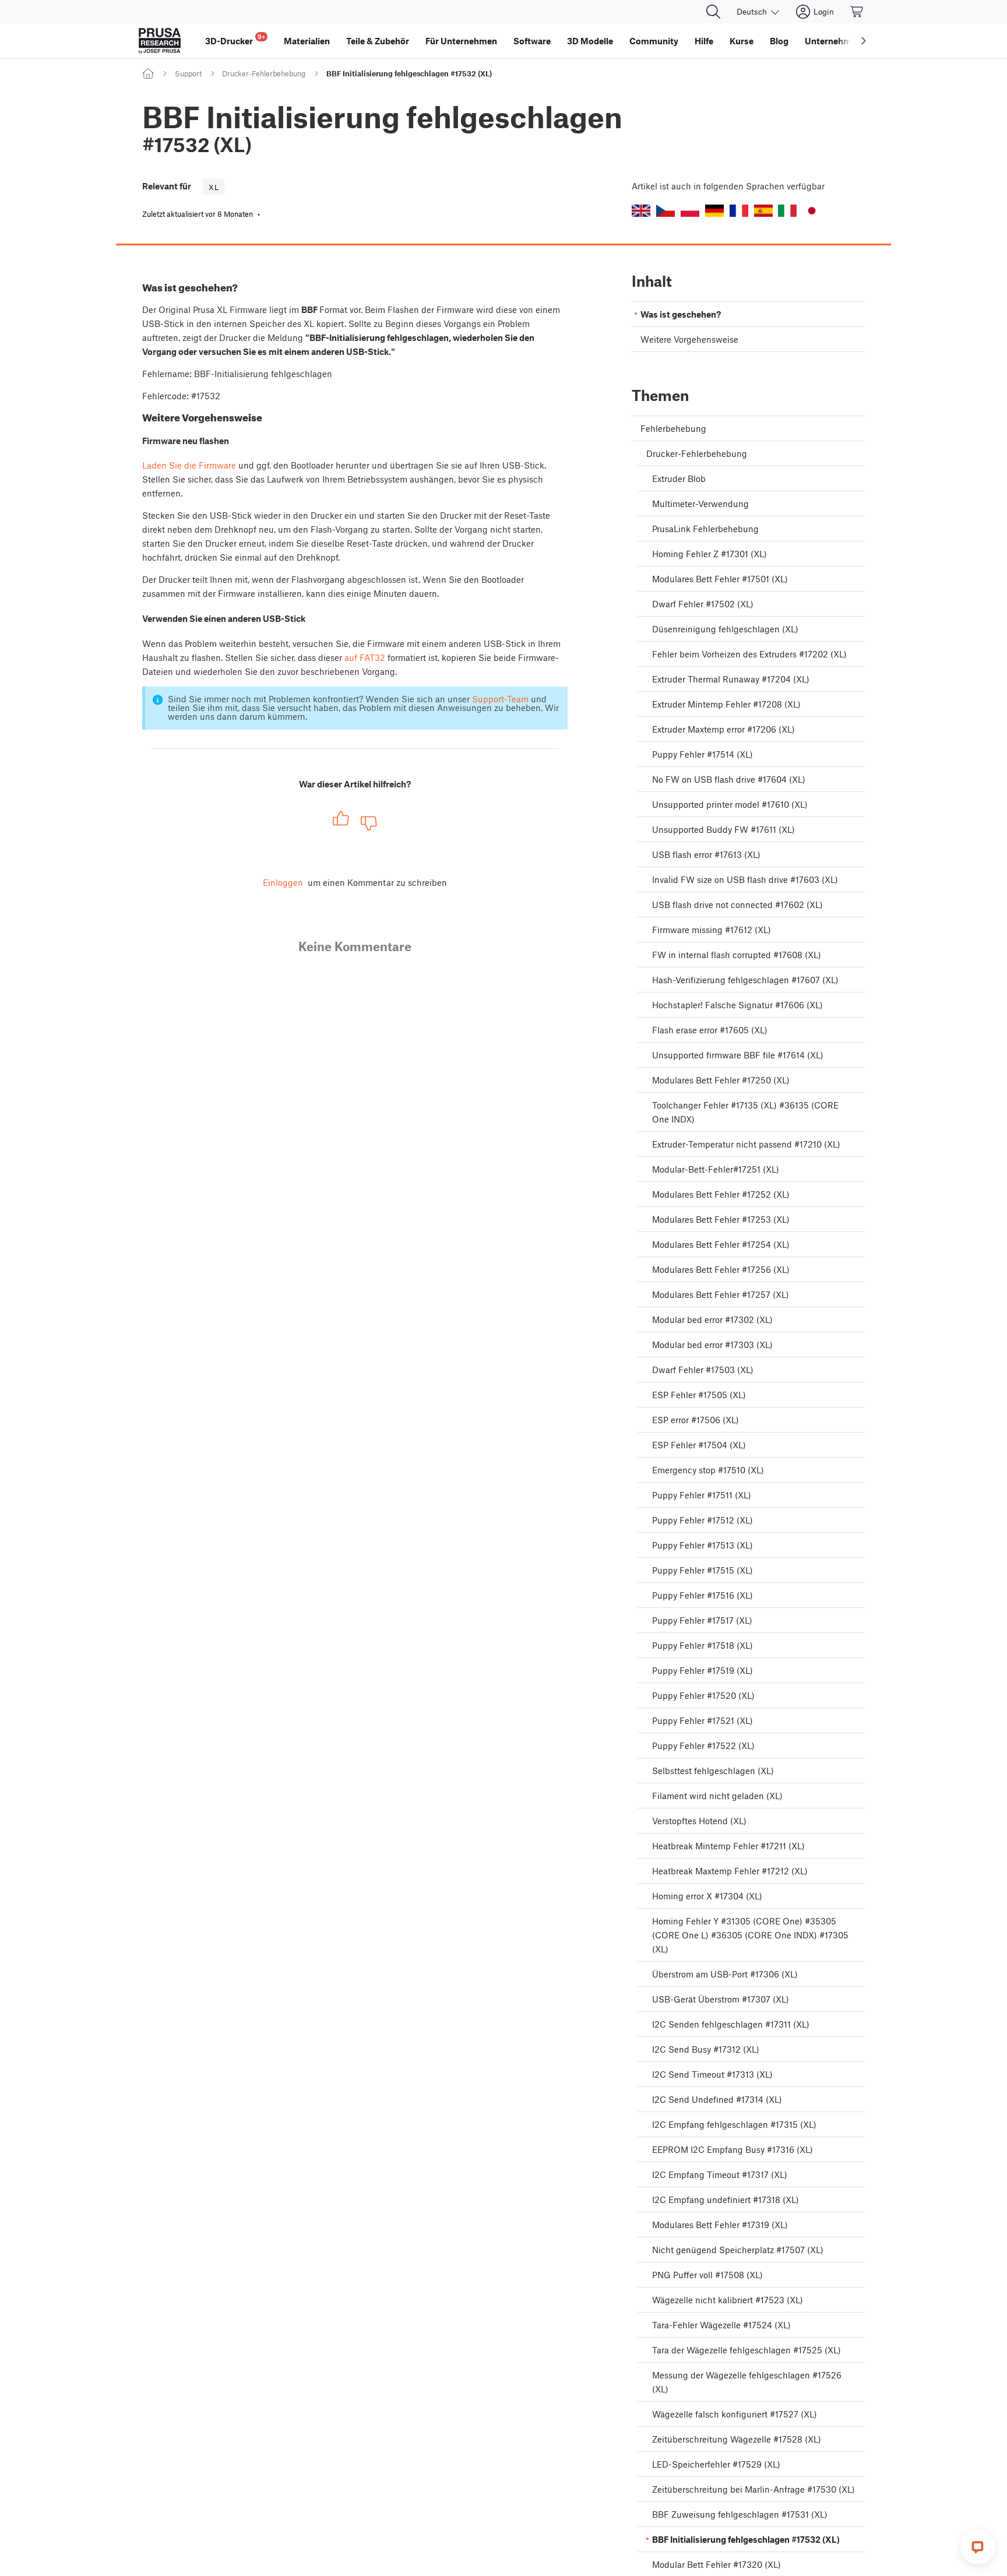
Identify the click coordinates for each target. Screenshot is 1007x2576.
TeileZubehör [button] (378, 41)
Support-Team (500, 699)
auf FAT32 (365, 657)
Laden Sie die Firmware (189, 465)
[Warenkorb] (857, 12)
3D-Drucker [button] (235, 39)
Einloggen (283, 882)
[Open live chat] (978, 2547)
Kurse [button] (742, 41)
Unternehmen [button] (833, 41)
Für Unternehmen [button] (461, 41)
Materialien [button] (307, 41)
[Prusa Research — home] (160, 41)
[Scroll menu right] (864, 41)
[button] (641, 211)
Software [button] (532, 41)
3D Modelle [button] (590, 41)
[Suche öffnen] (713, 12)
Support (188, 73)
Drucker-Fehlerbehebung (264, 73)
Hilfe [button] (704, 41)
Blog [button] (779, 41)
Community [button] (654, 41)
